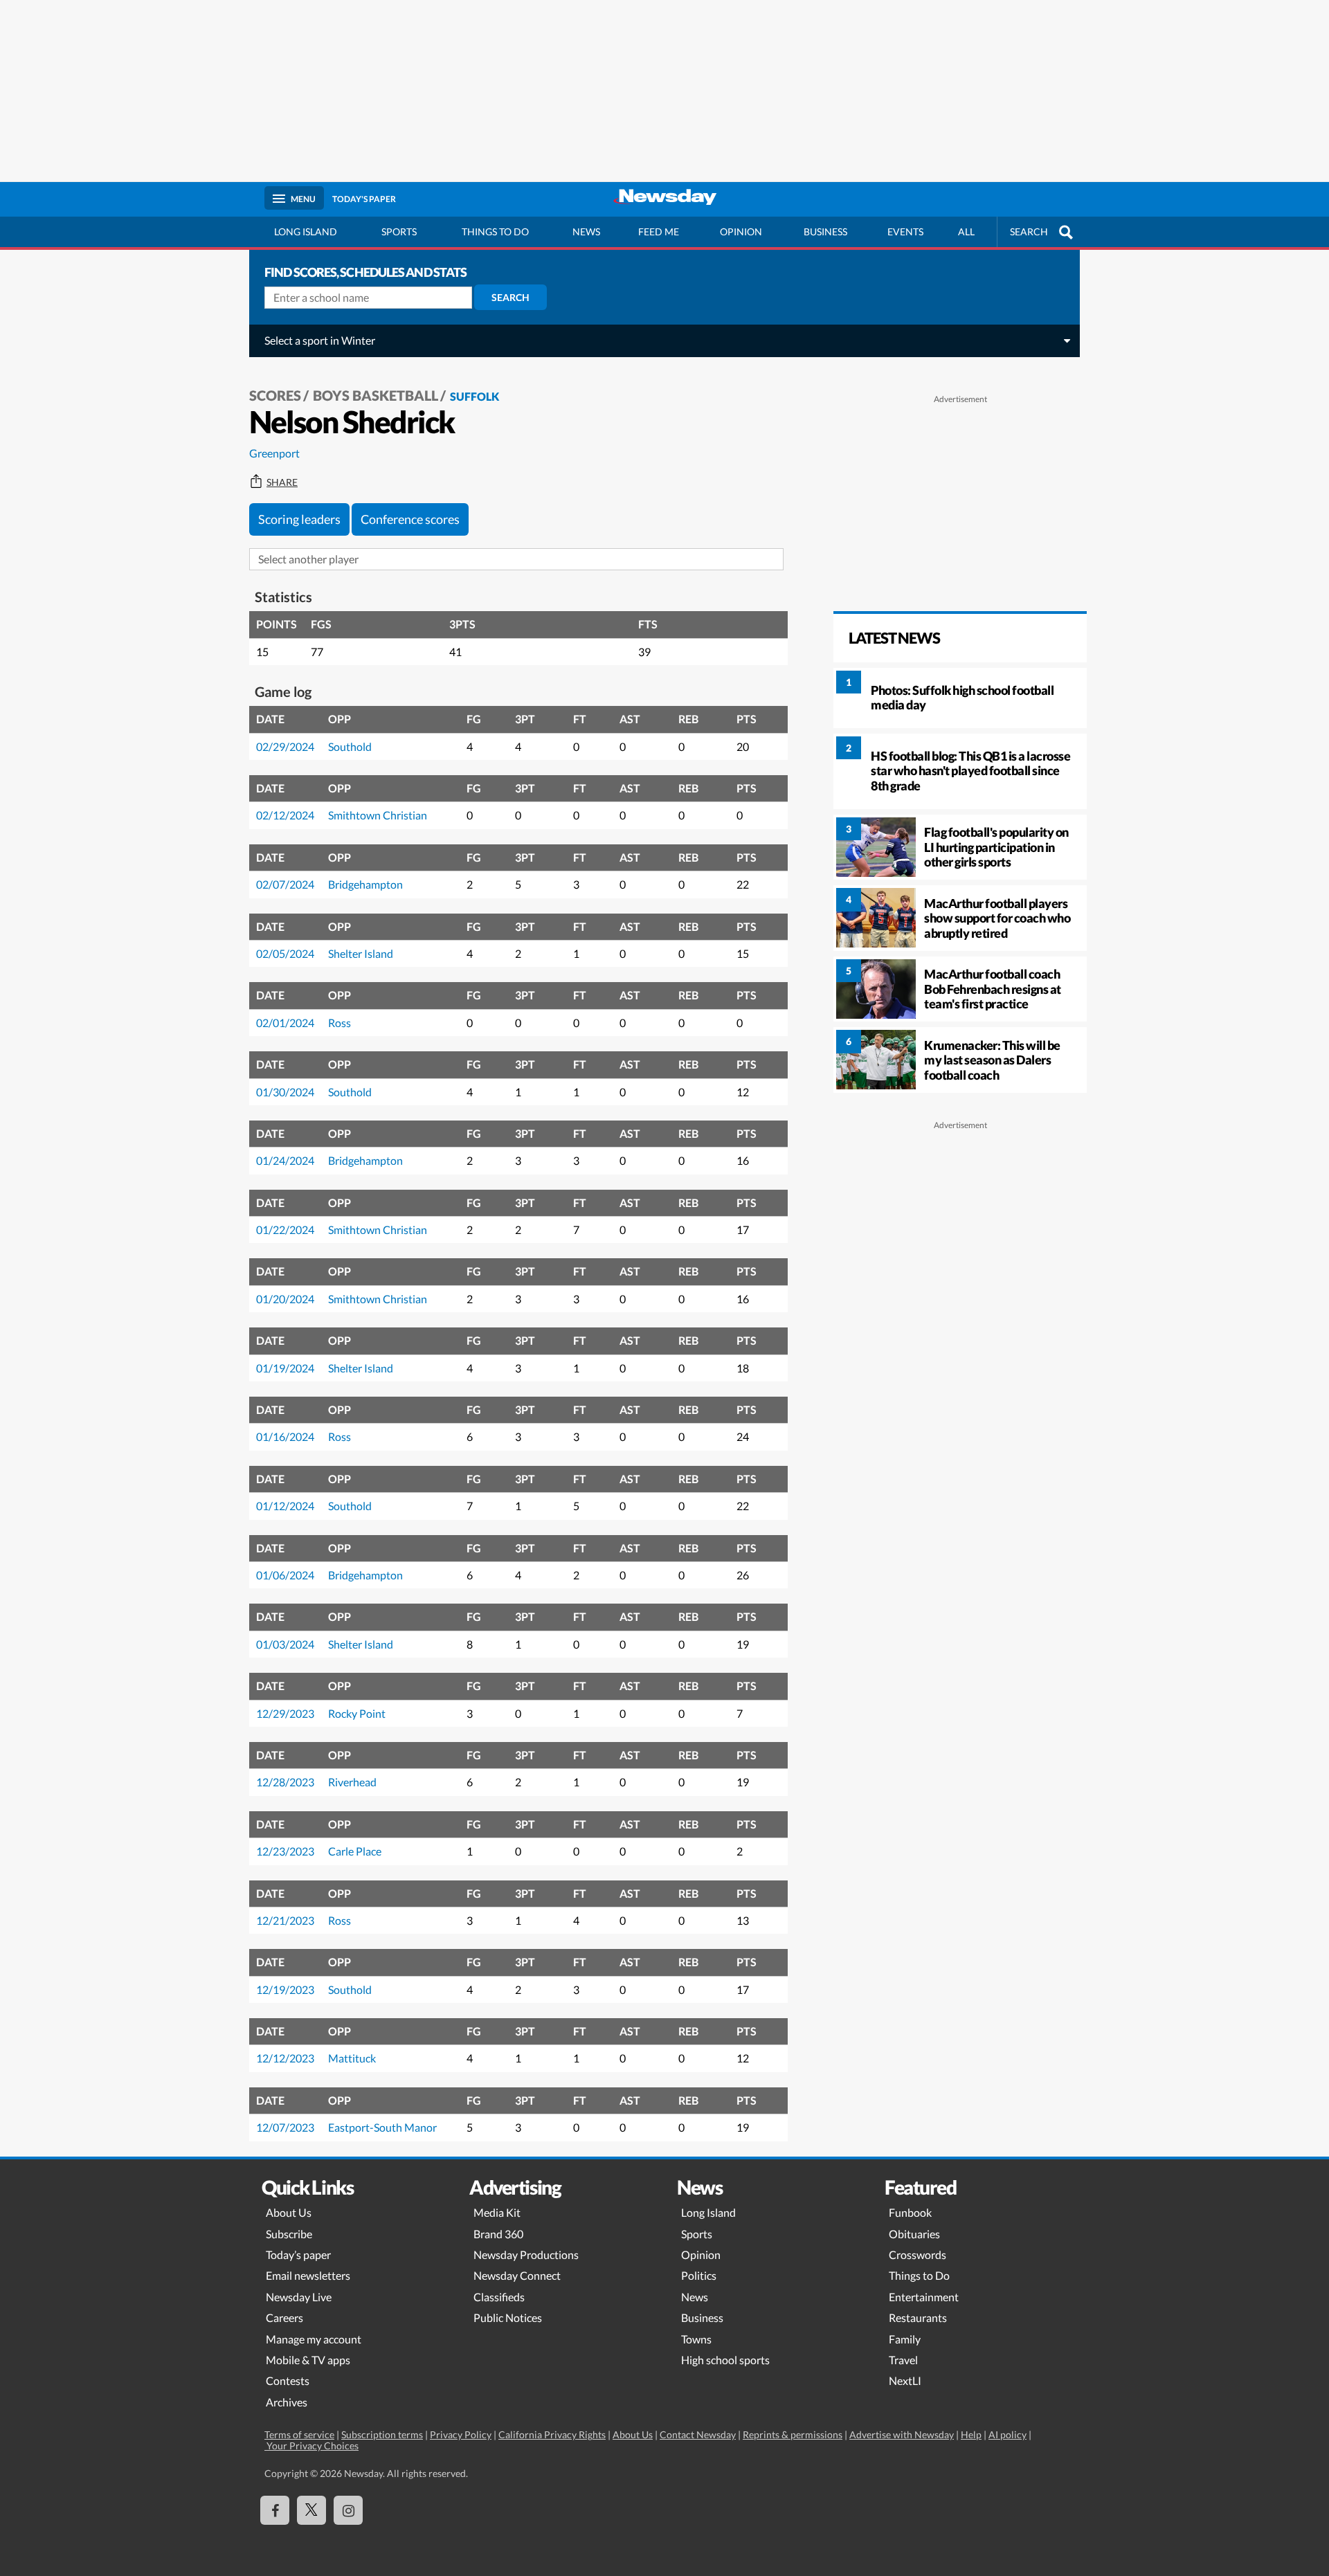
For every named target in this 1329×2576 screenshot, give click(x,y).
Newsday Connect (517, 2275)
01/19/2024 (285, 1368)
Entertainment (924, 2297)
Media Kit (497, 2212)
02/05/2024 (285, 953)
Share (282, 482)
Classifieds (499, 2297)
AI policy (1007, 2434)
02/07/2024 (285, 884)
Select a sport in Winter (320, 340)
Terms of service (299, 2434)
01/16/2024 (285, 1436)
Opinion (741, 232)
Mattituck (352, 2058)
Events (905, 232)
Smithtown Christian (378, 815)
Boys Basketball (376, 395)
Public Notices (508, 2318)
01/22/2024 (285, 1230)
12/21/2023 (285, 1920)
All (966, 232)
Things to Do (919, 2275)
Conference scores (410, 519)
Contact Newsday (698, 2434)
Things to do (495, 232)
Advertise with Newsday (902, 2434)
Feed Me (659, 232)
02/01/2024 (285, 1023)
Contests (288, 2380)
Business (825, 232)
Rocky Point (357, 1713)
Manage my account (314, 2339)
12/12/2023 (285, 2058)
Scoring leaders (299, 519)
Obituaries (914, 2234)
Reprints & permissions (793, 2434)
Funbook (910, 2212)
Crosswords (917, 2255)
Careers (284, 2318)
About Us (289, 2212)
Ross (340, 1023)
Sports (399, 232)
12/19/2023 (285, 1989)
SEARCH (1029, 232)
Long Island (306, 232)
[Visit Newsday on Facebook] (275, 2510)
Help (971, 2434)
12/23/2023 (285, 1851)
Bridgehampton (365, 884)
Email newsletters (308, 2275)
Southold (350, 746)
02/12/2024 (285, 815)
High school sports (725, 2360)
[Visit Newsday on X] (311, 2510)
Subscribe (289, 2234)
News (586, 232)
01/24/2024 (285, 1160)
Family (905, 2339)
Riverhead (352, 1782)
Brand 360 (498, 2234)
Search (510, 297)
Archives (287, 2402)
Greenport (274, 453)
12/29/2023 (285, 1713)
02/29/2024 (285, 746)
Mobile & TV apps (308, 2360)
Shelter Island (361, 953)
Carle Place (355, 1851)
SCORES (275, 395)
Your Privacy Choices (311, 2446)
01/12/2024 (285, 1506)
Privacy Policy (461, 2434)
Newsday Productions (526, 2255)
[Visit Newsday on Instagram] (348, 2510)
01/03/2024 (285, 1644)
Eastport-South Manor (382, 2127)
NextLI (905, 2380)
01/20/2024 (285, 1299)
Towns (696, 2339)
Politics (699, 2275)
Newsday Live (299, 2297)
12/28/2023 (285, 1782)
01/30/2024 (285, 1092)
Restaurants (918, 2318)
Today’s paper (298, 2255)
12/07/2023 (285, 2127)
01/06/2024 (285, 1575)
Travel (903, 2360)
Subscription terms (382, 2434)
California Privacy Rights (552, 2434)
